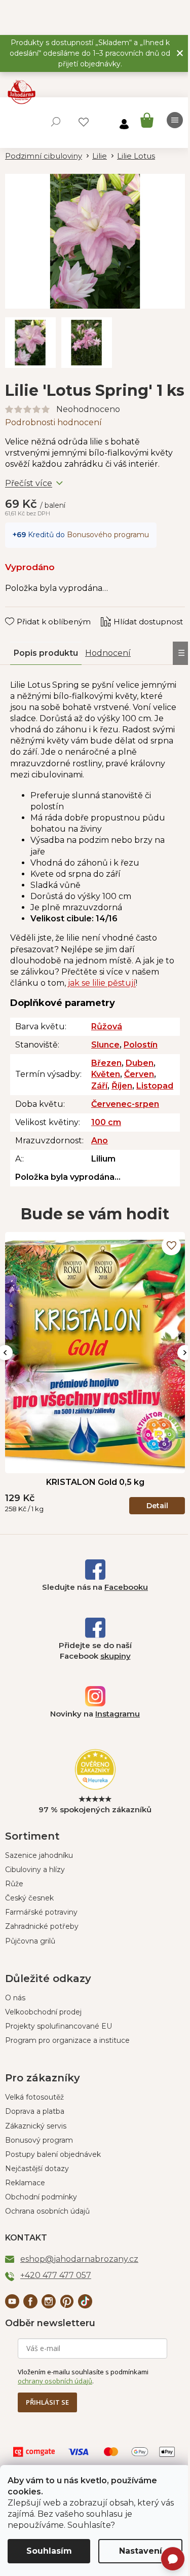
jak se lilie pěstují (102, 983)
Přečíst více (29, 483)
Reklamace (25, 2183)
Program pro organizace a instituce (67, 2040)
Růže (14, 1884)
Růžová (107, 1026)
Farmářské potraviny (41, 1912)
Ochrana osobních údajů (47, 2211)
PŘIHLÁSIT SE (47, 2402)
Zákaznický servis (36, 2126)
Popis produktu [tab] (46, 653)
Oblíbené (84, 122)
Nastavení (141, 2551)
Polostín (141, 1045)
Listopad (155, 1086)
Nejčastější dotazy (37, 2169)
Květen (106, 1074)
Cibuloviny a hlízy (35, 1870)
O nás (15, 1998)
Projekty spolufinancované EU (59, 2026)
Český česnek (29, 1898)
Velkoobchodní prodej (43, 2012)
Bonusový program (39, 2140)
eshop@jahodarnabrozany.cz (79, 2259)
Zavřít (23, 612)
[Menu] (175, 120)
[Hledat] (56, 122)
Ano (100, 1141)
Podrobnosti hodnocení (53, 422)
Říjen (122, 1086)
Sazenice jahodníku (39, 1855)
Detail (157, 1506)
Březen (106, 1063)
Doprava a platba (35, 2111)
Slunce (105, 1045)
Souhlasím (49, 2551)
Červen (139, 1074)
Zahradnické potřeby (42, 1926)
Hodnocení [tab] (108, 653)
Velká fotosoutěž (34, 2097)
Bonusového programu (108, 535)
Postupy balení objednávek (53, 2154)
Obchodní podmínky (41, 2197)
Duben (140, 1063)
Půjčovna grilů (30, 1941)
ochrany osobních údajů (55, 2381)
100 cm (106, 1122)
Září (99, 1086)
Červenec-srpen (125, 1104)
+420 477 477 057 (56, 2275)
